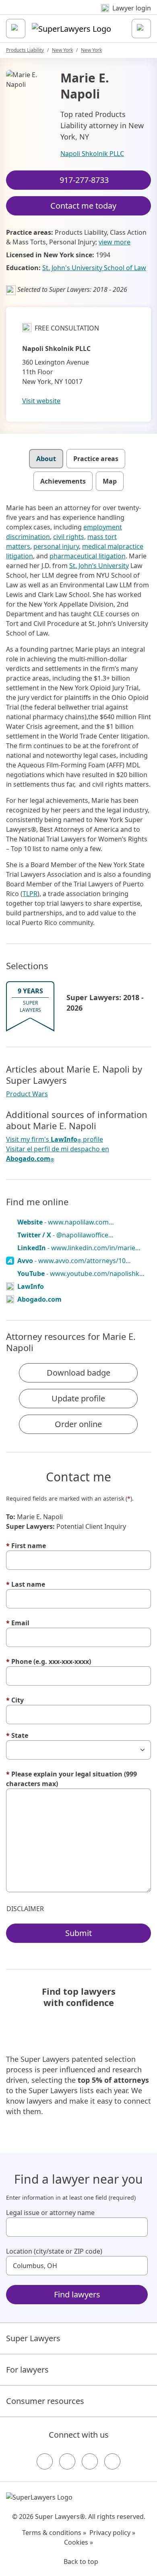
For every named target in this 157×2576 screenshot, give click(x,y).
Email (18, 1623)
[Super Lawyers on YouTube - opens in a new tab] (90, 2461)
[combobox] (77, 2227)
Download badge (78, 1373)
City (15, 1700)
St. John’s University (99, 566)
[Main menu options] (16, 29)
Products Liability (25, 50)
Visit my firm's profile (55, 1139)
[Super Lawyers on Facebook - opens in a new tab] (45, 2461)
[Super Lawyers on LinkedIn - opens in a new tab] (112, 2461)
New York (62, 50)
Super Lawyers (33, 2338)
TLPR (30, 894)
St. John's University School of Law (94, 268)
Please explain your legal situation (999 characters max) (71, 1779)
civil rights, (69, 537)
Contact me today (83, 206)
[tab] (46, 459)
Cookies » (78, 2542)
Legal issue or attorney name (50, 2213)
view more (115, 242)
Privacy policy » (112, 2533)
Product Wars (27, 1094)
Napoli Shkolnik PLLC (92, 154)
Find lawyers (77, 2294)
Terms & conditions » (54, 2533)
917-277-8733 (84, 180)
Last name (26, 1584)
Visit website (41, 401)
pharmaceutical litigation (88, 556)
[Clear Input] (138, 2227)
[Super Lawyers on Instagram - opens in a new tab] (67, 2461)
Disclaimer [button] (25, 1909)
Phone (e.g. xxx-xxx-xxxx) (49, 1661)
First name (26, 1546)
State (17, 1735)
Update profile (78, 1398)
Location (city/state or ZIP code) (54, 2251)
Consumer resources (45, 2401)
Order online (78, 1424)
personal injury (56, 546)
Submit (78, 1933)
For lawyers (27, 2370)
